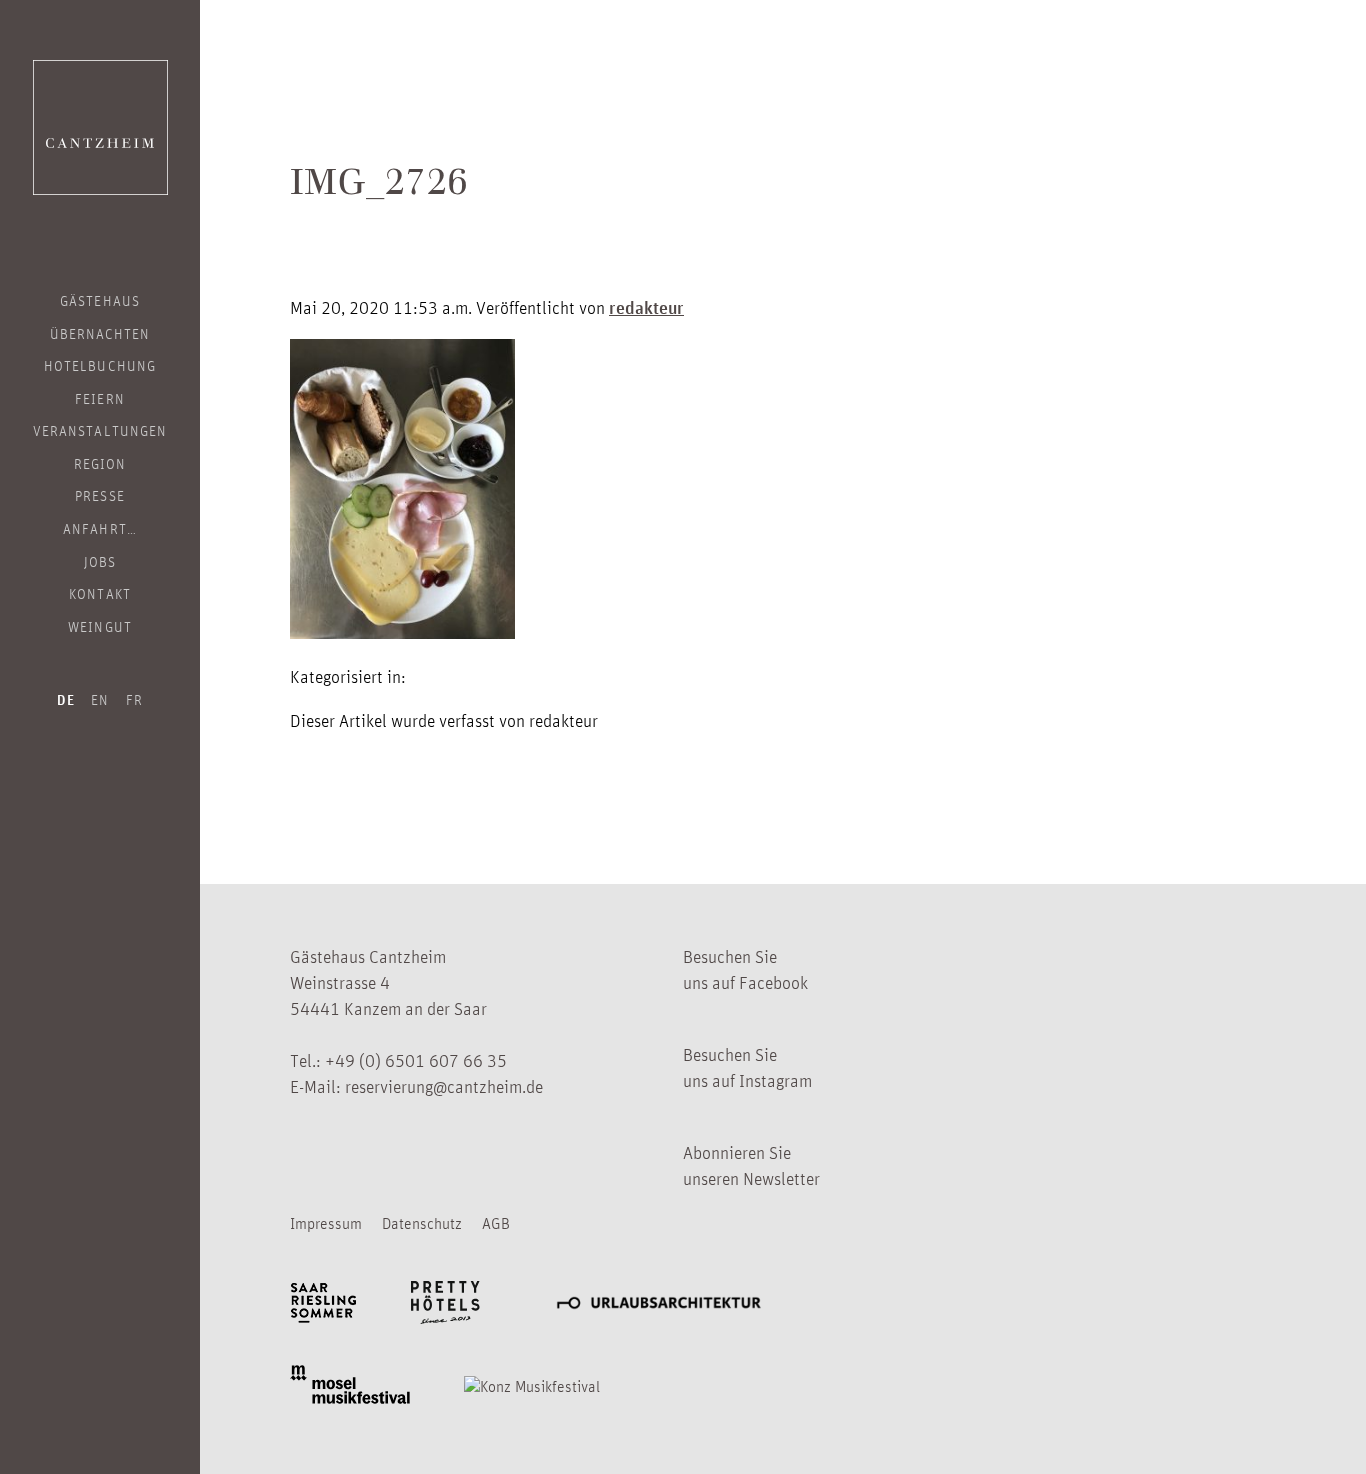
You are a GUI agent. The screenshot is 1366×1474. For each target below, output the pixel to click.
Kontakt (99, 593)
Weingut (99, 626)
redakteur (646, 307)
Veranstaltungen (100, 430)
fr (134, 699)
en (100, 699)
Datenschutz (422, 1223)
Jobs (100, 561)
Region (100, 463)
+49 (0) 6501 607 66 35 (416, 1060)
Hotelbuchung (100, 365)
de (66, 700)
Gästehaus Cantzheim (100, 127)
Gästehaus (99, 300)
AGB (496, 1223)
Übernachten (100, 333)
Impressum (326, 1223)
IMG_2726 (379, 186)
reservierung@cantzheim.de (444, 1086)
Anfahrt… (99, 528)
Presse (99, 495)
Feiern (99, 398)
